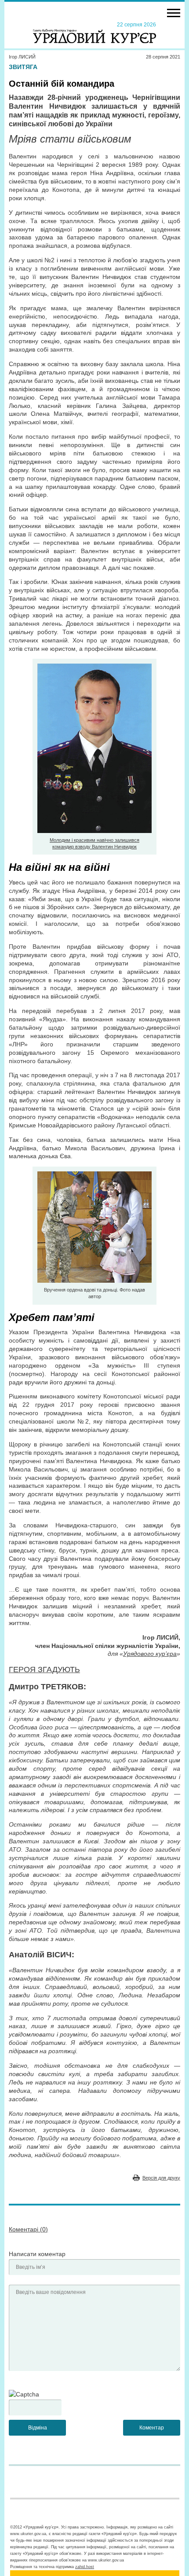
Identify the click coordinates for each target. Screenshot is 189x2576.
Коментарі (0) (28, 2229)
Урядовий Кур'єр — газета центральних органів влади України (94, 32)
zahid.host (85, 2567)
